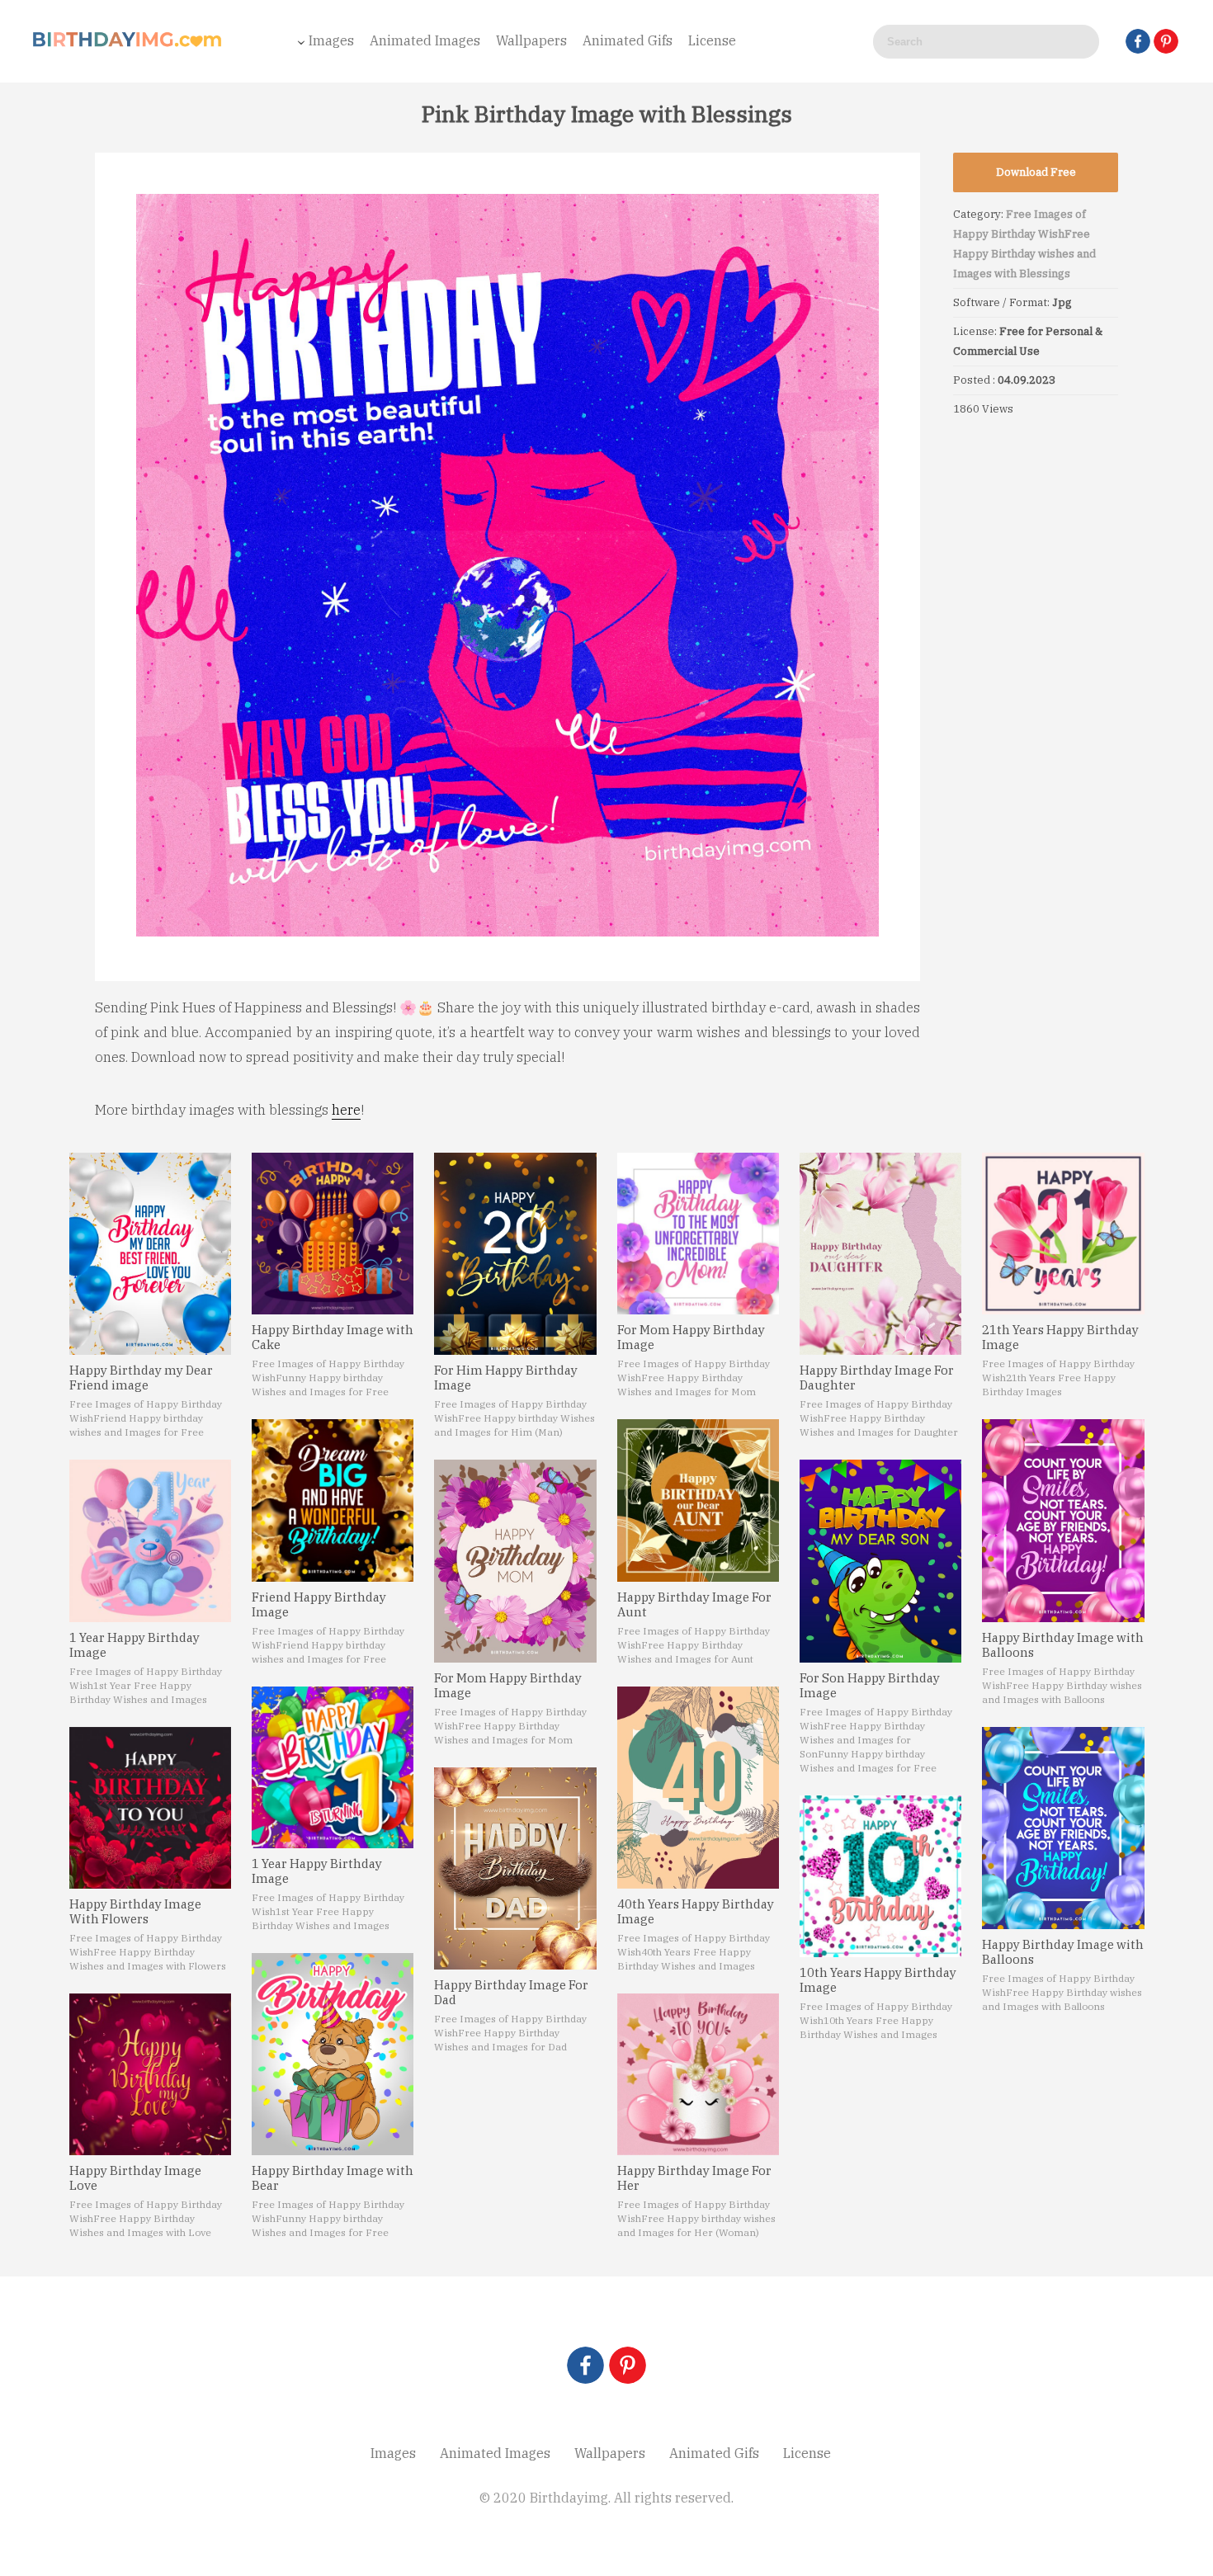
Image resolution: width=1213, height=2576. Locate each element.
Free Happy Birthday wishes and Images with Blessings (1024, 254)
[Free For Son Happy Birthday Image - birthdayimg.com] (880, 1561)
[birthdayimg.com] (128, 44)
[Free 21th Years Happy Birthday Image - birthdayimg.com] (1063, 1234)
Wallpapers (531, 40)
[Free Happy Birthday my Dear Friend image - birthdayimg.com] (150, 1254)
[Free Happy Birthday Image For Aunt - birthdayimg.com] (698, 1500)
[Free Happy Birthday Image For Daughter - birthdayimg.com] (880, 1254)
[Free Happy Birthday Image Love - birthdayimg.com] (150, 2074)
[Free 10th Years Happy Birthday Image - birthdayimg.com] (880, 1876)
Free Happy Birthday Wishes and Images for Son (862, 1740)
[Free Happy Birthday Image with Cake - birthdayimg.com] (333, 1234)
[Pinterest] (1166, 41)
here (346, 1110)
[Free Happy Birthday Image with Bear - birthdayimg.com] (333, 2054)
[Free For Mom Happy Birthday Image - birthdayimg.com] (515, 1561)
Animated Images (425, 40)
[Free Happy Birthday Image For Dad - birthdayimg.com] (515, 1868)
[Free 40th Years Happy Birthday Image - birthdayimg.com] (698, 1788)
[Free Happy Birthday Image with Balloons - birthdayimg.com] (1063, 1520)
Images (331, 40)
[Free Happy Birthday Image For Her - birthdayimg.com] (698, 2074)
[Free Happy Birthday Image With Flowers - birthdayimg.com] (150, 1808)
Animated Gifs (628, 40)
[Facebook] (1138, 41)
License (712, 40)
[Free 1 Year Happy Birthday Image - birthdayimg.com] (150, 1540)
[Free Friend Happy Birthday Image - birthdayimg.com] (333, 1500)
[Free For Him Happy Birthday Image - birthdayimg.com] (515, 1254)
